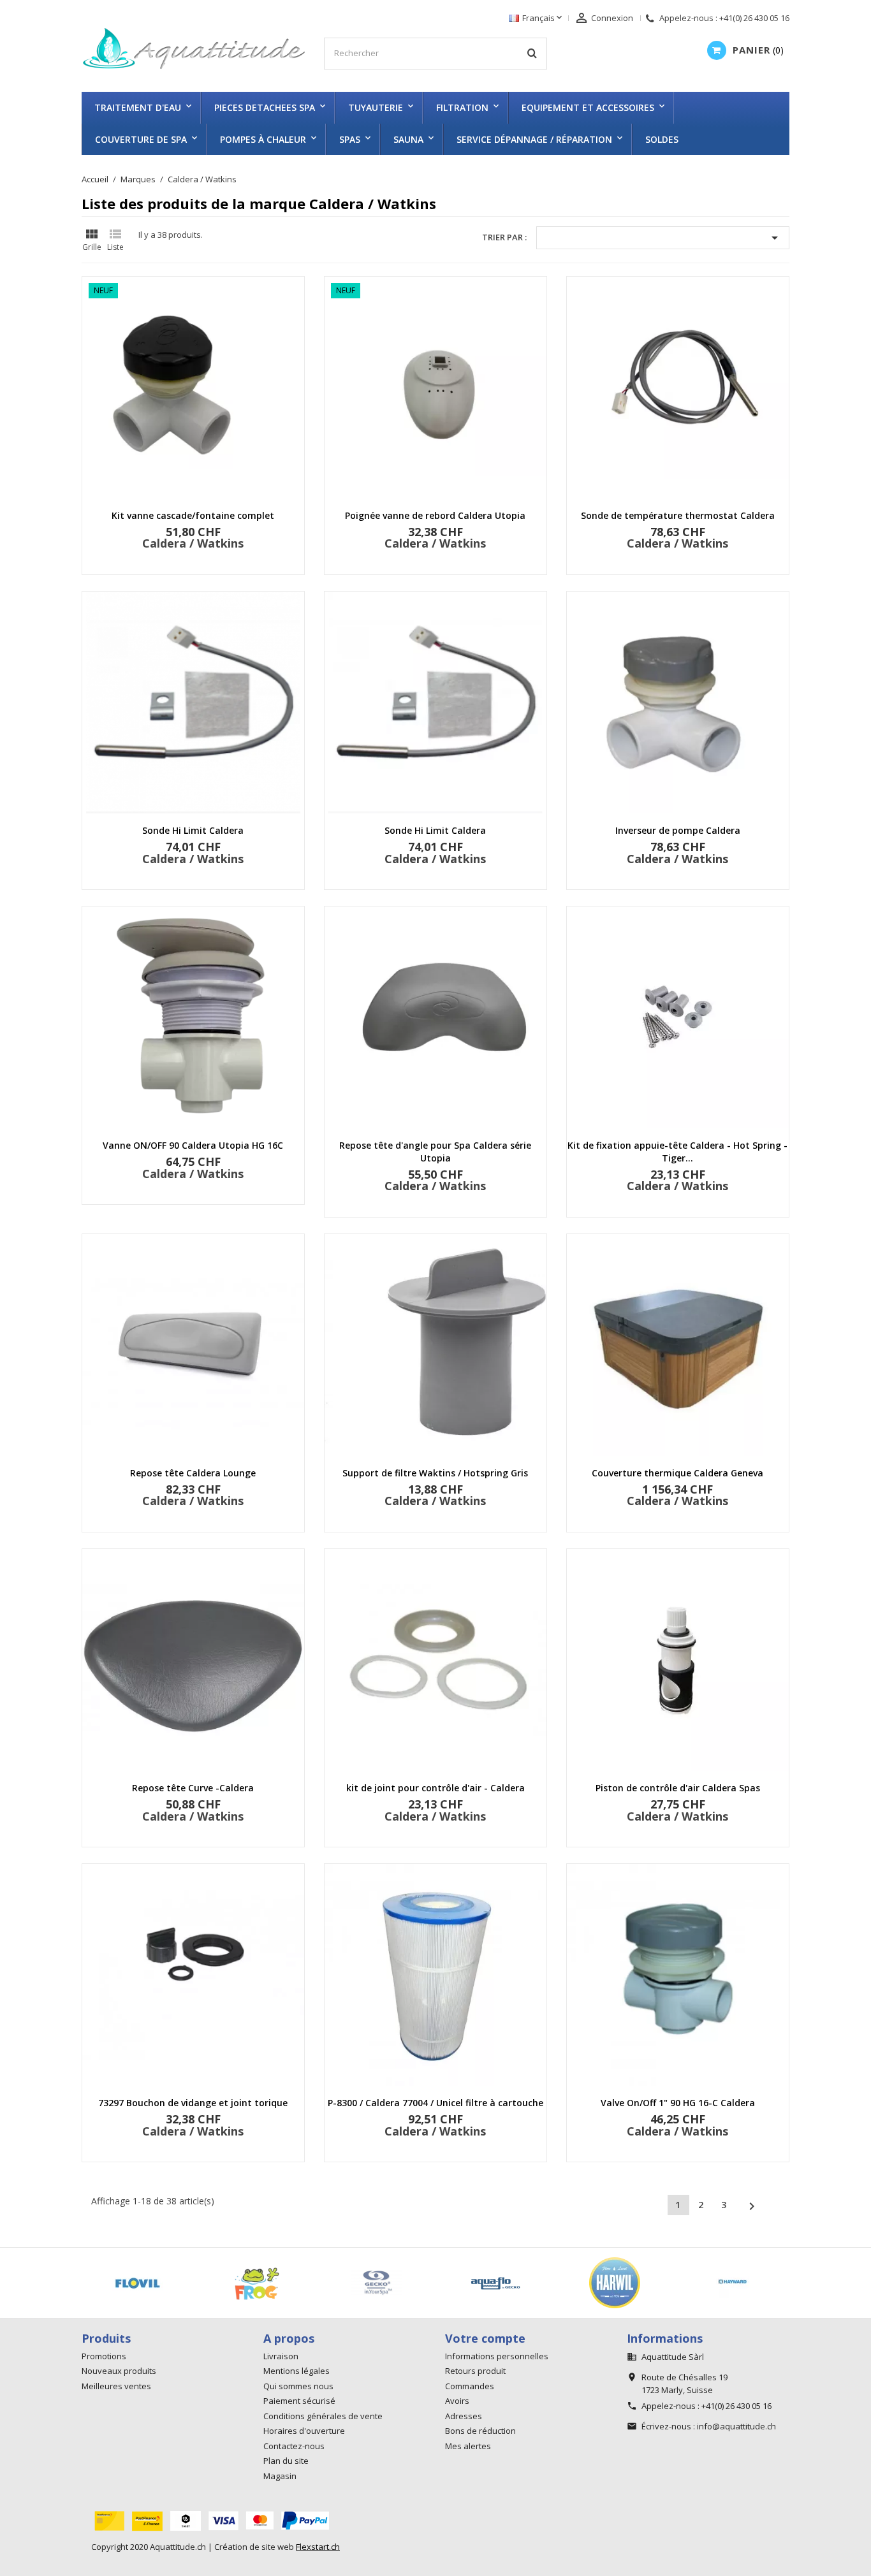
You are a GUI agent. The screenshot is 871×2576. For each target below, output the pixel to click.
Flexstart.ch (318, 2547)
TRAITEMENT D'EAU (138, 107)
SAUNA (408, 139)
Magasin (280, 2476)
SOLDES (662, 139)
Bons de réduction (480, 2431)
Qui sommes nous (298, 2386)
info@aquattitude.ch (736, 2426)
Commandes (470, 2386)
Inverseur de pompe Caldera (678, 830)
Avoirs (457, 2401)
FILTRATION (462, 107)
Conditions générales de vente (323, 2416)
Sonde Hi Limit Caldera (193, 830)
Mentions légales (296, 2371)
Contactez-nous (294, 2446)
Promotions (104, 2356)
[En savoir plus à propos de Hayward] (359, 2283)
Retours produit (475, 2371)
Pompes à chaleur (263, 139)
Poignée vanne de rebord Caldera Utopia (435, 515)
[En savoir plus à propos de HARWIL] (239, 2283)
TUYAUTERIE (376, 107)
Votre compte (485, 2338)
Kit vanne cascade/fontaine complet (193, 515)
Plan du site (286, 2461)
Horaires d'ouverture (304, 2431)
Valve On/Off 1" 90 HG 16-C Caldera (678, 2103)
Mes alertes (468, 2446)
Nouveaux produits (119, 2371)
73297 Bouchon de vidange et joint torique (193, 2103)
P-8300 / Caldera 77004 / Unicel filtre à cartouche (435, 2103)
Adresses (464, 2416)
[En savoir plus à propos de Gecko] (120, 2283)
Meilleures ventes (116, 2386)
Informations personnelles (497, 2356)
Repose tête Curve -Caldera (193, 1788)
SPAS (350, 139)
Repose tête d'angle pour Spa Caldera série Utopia (435, 1152)
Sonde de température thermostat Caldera (678, 515)
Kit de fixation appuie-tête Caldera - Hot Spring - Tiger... (677, 1152)
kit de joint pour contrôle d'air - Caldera (435, 1788)
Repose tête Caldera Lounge (193, 1473)
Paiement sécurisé (299, 2401)
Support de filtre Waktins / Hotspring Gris (435, 1473)
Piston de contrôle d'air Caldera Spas (678, 1788)
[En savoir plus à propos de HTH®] (478, 2283)
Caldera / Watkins (193, 543)
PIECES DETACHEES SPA (265, 107)
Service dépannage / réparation (534, 139)
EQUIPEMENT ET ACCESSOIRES (588, 107)
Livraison (281, 2356)
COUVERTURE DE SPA (141, 139)
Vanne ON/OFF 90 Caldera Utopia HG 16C (193, 1145)
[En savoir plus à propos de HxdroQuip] (597, 2283)
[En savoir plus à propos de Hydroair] (716, 2283)
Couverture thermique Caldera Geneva (677, 1473)
